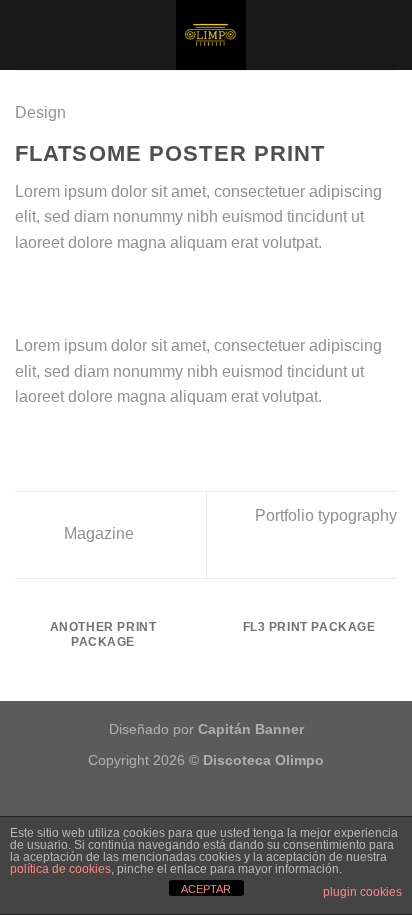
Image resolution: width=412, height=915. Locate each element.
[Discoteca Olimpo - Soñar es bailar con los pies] (211, 35)
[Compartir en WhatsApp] (27, 290)
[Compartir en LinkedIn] (149, 290)
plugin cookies (362, 892)
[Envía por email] (100, 290)
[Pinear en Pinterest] (125, 290)
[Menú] (27, 34)
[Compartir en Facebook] (52, 290)
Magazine (97, 533)
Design (40, 112)
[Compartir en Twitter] (76, 290)
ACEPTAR (206, 889)
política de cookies (60, 869)
